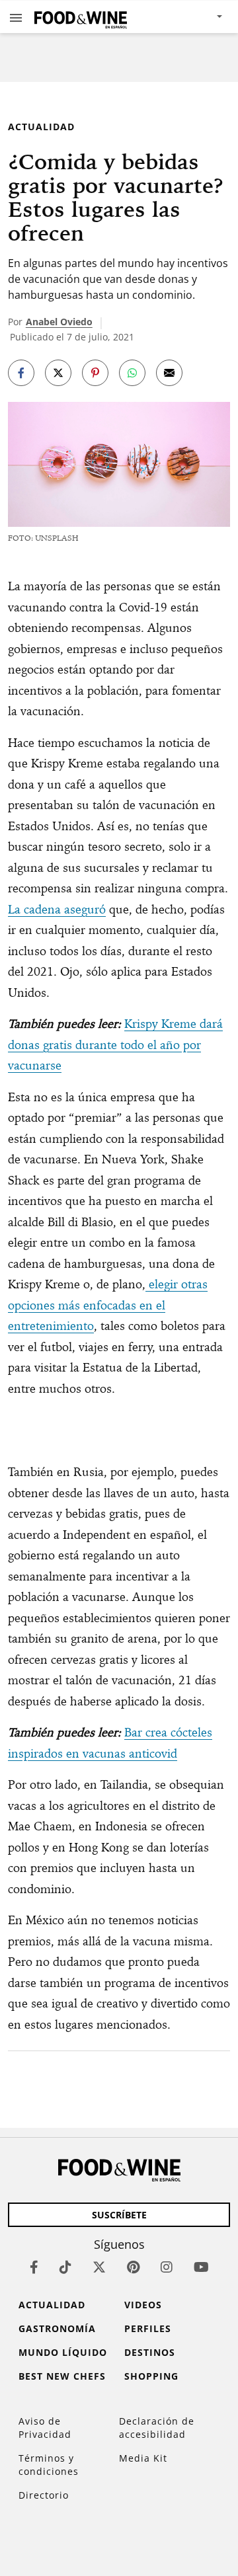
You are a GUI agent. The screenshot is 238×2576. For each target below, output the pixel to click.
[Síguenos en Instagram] (167, 2267)
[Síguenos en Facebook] (34, 2267)
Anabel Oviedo (59, 322)
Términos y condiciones (49, 2465)
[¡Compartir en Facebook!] (21, 373)
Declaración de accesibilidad (157, 2428)
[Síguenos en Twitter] (99, 2267)
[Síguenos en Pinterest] (133, 2267)
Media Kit (143, 2458)
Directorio (44, 2495)
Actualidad (41, 127)
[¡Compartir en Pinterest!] (95, 373)
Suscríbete (119, 2215)
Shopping (151, 2376)
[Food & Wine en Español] (81, 17)
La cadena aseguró (57, 909)
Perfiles (148, 2328)
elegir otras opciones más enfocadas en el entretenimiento (108, 1305)
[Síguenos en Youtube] (201, 2267)
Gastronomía (57, 2328)
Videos (143, 2305)
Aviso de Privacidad (45, 2428)
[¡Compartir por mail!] (169, 373)
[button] (16, 17)
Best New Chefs (62, 2376)
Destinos (150, 2352)
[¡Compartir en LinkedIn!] (132, 373)
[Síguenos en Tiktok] (65, 2267)
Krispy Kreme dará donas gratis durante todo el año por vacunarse (115, 1044)
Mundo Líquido (63, 2352)
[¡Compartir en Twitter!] (58, 373)
